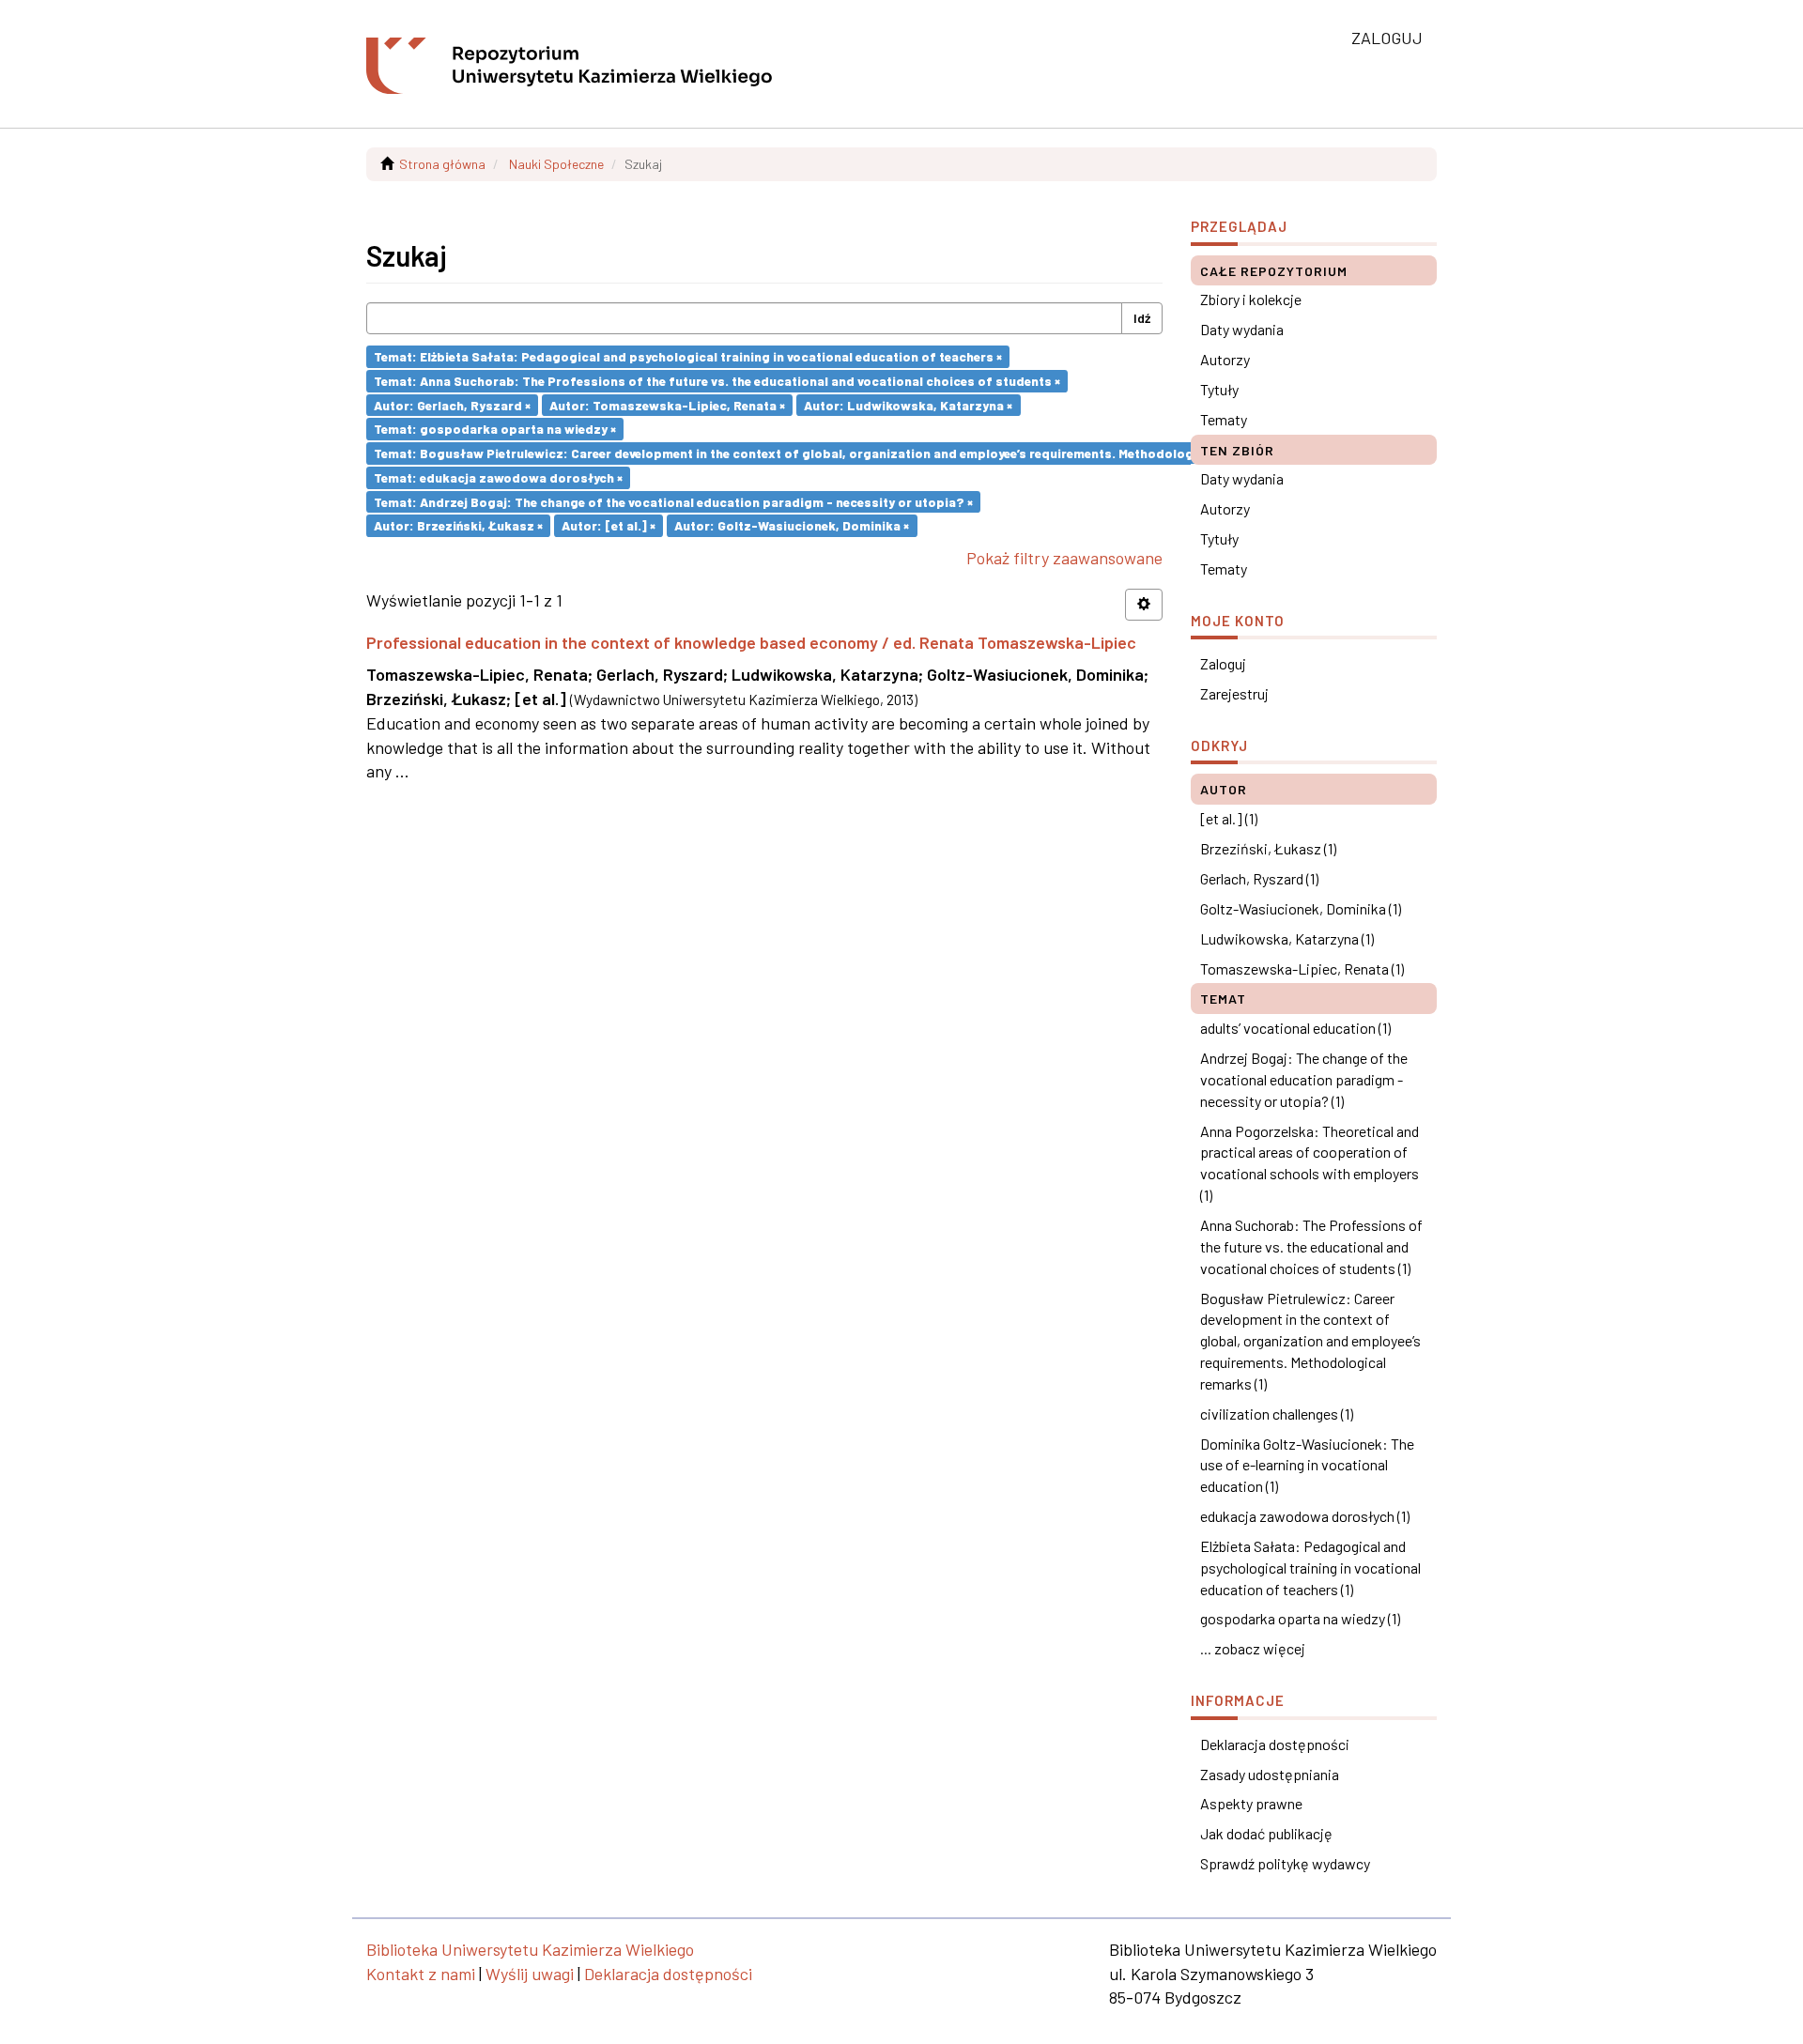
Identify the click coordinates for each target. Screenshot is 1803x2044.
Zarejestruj (1234, 693)
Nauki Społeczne (556, 164)
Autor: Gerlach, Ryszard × (452, 404)
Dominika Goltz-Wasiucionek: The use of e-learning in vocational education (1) (1307, 1465)
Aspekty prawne (1251, 1803)
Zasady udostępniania (1270, 1774)
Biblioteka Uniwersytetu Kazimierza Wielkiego (530, 1949)
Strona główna (442, 164)
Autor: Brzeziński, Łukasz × (458, 525)
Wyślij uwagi (530, 1974)
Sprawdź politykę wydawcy (1285, 1863)
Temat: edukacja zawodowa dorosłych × (498, 477)
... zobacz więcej (1253, 1648)
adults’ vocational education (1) (1295, 1028)
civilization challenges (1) (1277, 1414)
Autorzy (1225, 359)
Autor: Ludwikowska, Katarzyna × (908, 404)
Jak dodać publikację (1266, 1833)
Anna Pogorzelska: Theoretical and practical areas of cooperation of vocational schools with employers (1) (1310, 1163)
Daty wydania (1242, 329)
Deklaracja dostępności (1275, 1744)
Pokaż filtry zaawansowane (1064, 558)
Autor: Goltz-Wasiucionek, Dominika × (792, 525)
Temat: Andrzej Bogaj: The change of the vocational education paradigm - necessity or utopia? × (673, 501)
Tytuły (1219, 389)
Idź (1142, 318)
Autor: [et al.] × (609, 525)
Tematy (1224, 419)
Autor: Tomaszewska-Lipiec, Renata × (667, 404)
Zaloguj (1223, 663)
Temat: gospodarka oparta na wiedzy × (495, 429)
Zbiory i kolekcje (1251, 299)
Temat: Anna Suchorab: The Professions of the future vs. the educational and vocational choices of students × (717, 381)
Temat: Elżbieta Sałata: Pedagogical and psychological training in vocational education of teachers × (688, 356)
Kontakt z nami (421, 1974)
